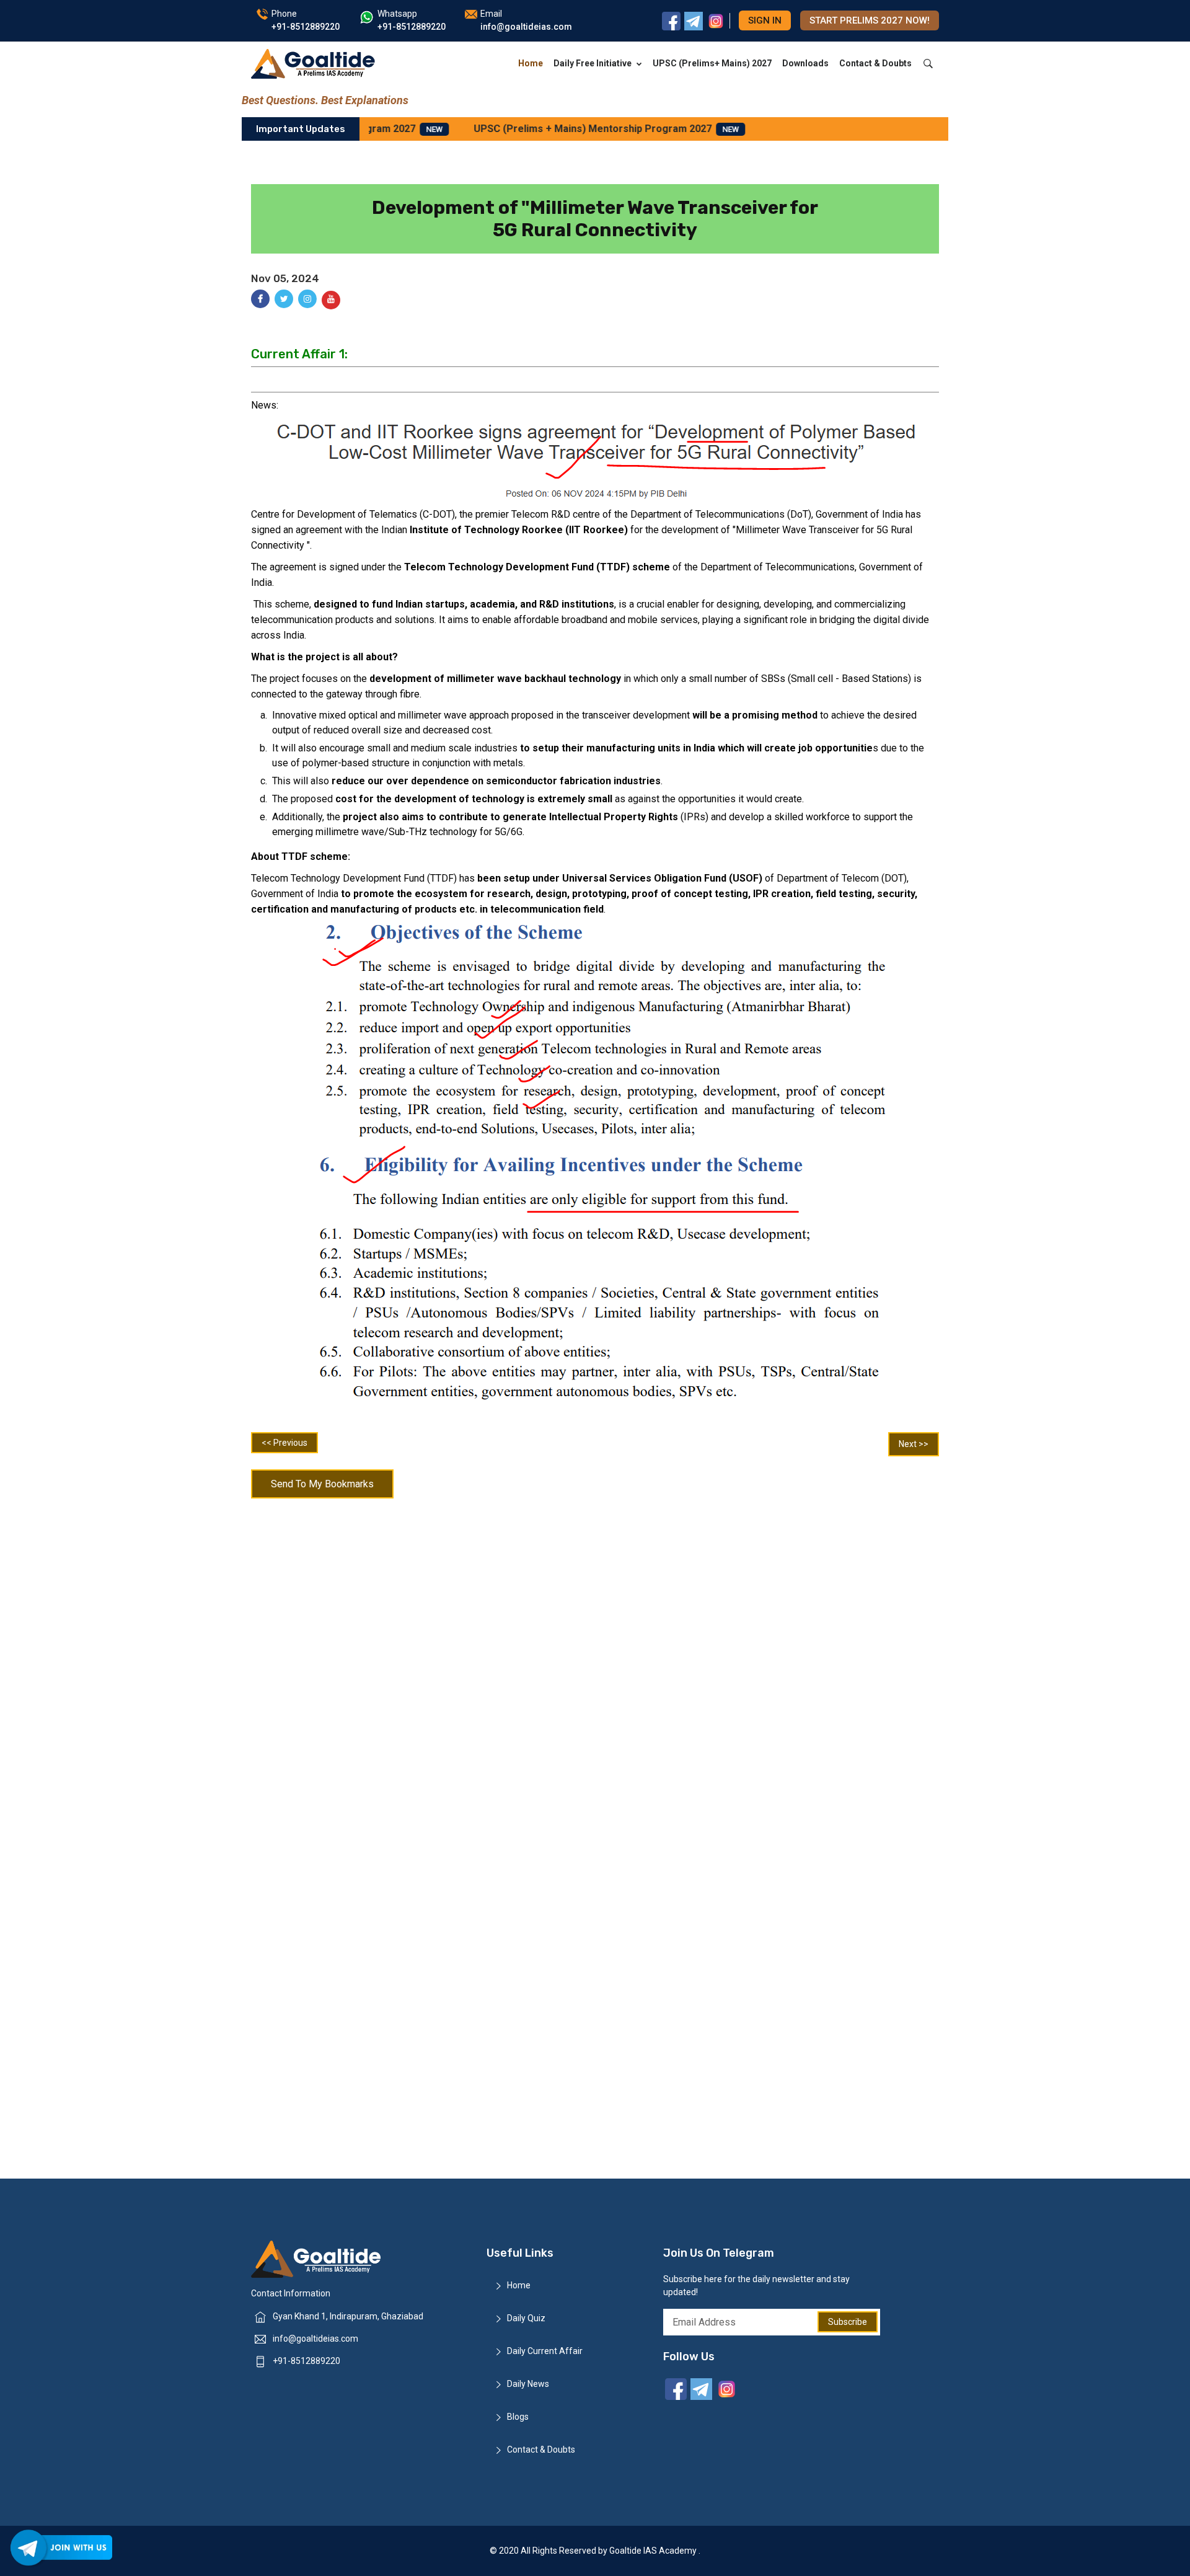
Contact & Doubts (875, 63)
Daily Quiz (526, 2318)
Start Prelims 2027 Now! (870, 20)
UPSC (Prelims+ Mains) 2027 (712, 63)
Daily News (528, 2384)
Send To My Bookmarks (322, 1484)
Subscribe (848, 2322)
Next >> (914, 1444)
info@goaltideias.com (315, 2339)
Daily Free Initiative (593, 63)
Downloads (805, 63)
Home (531, 63)
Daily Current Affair (545, 2351)
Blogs (518, 2417)
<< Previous (284, 1443)
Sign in (765, 20)
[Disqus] (595, 1666)
